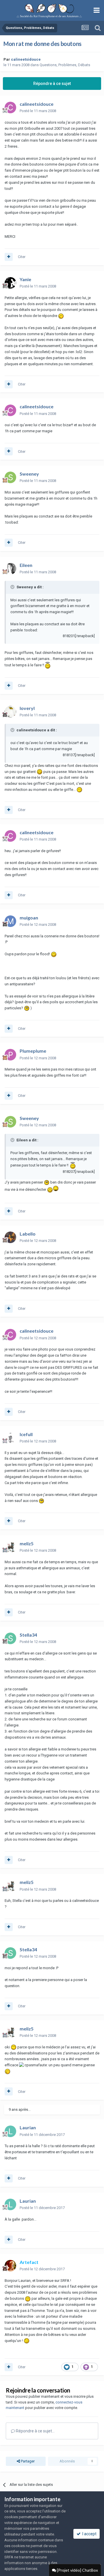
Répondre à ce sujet (52, 84)
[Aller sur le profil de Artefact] (10, 2266)
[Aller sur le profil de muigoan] (10, 921)
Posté (38, 111)
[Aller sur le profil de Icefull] (10, 1438)
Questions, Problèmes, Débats (65, 65)
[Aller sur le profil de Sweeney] (10, 477)
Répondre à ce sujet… (35, 2431)
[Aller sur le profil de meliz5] (10, 1547)
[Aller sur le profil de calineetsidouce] (10, 107)
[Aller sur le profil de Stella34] (10, 1638)
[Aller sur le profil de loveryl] (10, 712)
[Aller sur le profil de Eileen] (10, 569)
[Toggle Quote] (13, 587)
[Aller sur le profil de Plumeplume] (10, 1055)
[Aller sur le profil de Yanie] (10, 283)
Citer (22, 257)
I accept (89, 2534)
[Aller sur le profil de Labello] (10, 1237)
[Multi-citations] (9, 257)
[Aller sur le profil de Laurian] (10, 2131)
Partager (27, 2461)
